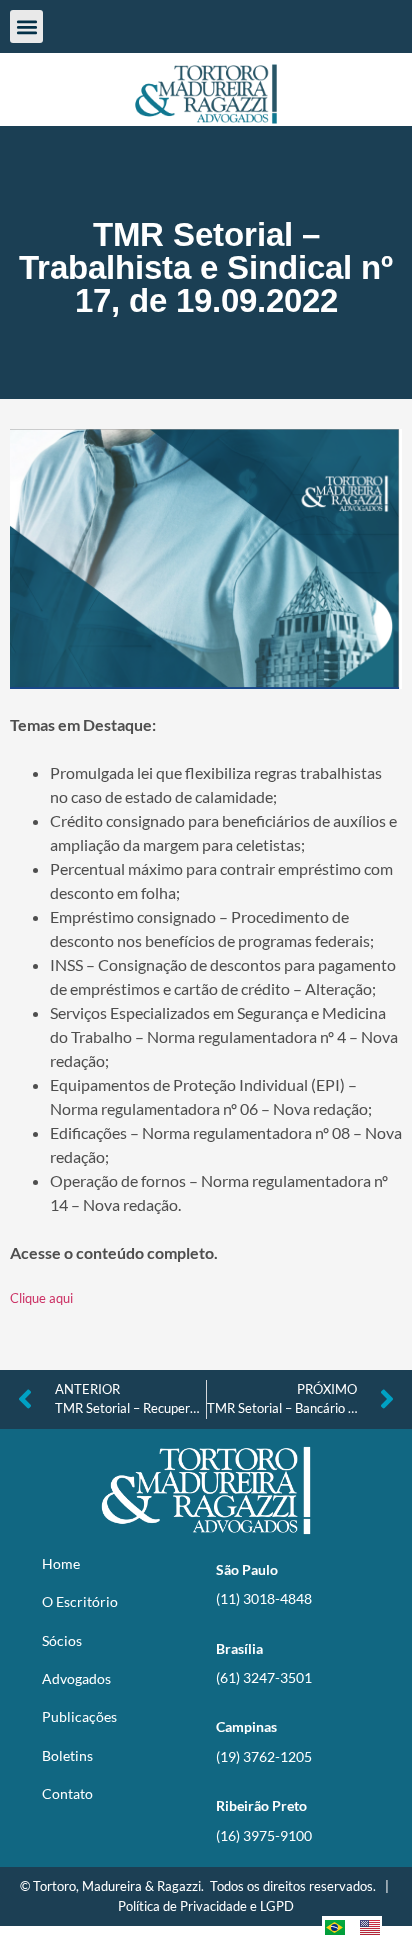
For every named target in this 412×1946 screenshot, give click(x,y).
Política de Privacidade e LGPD (206, 1906)
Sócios (62, 1640)
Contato (67, 1793)
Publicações (79, 1716)
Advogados (76, 1678)
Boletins (67, 1755)
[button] (26, 26)
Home (61, 1563)
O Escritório (80, 1601)
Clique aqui (41, 1298)
